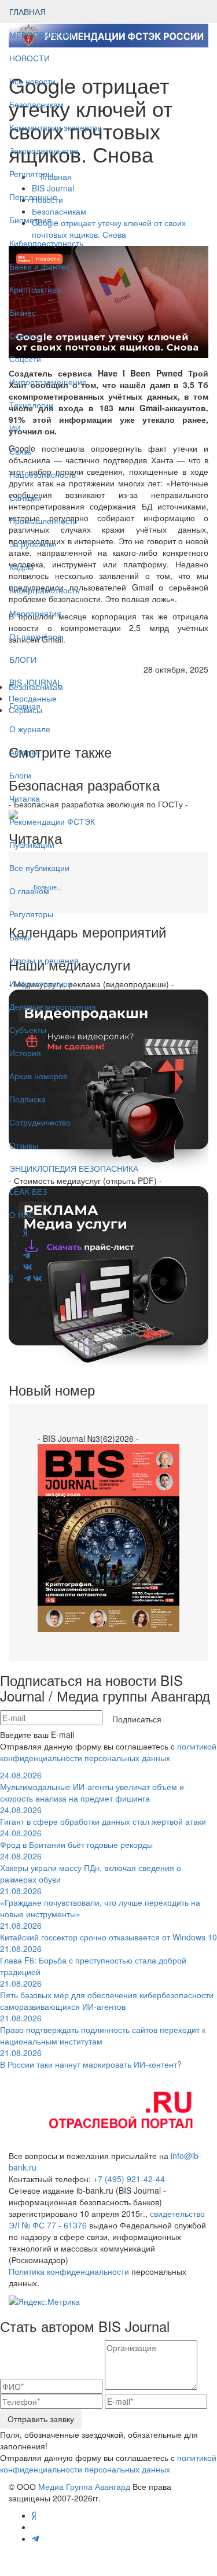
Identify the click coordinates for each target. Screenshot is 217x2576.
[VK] (38, 1278)
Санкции (25, 497)
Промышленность (43, 521)
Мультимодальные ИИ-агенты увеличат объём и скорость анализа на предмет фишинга (92, 1787)
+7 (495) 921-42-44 (129, 2179)
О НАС (22, 1215)
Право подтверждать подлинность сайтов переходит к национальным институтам (103, 2029)
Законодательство (44, 150)
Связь (20, 451)
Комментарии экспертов (55, 127)
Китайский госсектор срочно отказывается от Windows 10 (108, 1931)
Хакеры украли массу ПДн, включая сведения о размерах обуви (91, 1868)
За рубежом (32, 544)
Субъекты (28, 1029)
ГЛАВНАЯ (27, 12)
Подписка (27, 1099)
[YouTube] (18, 1278)
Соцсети (25, 359)
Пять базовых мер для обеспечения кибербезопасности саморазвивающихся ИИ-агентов (107, 1995)
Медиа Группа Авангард (84, 2486)
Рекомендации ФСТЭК (52, 821)
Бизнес (23, 312)
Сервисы (26, 335)
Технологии (31, 405)
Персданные (33, 197)
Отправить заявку (41, 2419)
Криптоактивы (36, 289)
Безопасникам (36, 104)
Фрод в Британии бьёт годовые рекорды (76, 1839)
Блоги (20, 775)
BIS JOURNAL (36, 682)
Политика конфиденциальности (69, 2271)
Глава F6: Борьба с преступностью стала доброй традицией (93, 1960)
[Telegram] (27, 1278)
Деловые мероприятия (53, 1006)
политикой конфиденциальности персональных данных (108, 1752)
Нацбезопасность (43, 474)
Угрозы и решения (44, 960)
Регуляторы (31, 174)
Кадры (21, 567)
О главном (29, 891)
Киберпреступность (46, 243)
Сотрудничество (40, 1122)
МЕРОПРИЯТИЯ (41, 35)
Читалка (25, 798)
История (25, 1053)
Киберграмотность (44, 590)
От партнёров (35, 636)
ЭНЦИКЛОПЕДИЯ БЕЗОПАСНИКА (74, 1168)
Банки (21, 937)
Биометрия (30, 220)
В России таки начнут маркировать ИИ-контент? (91, 2058)
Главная (25, 706)
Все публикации (39, 868)
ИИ (15, 428)
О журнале (30, 729)
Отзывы (24, 1145)
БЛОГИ (23, 659)
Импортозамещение (48, 382)
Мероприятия (35, 613)
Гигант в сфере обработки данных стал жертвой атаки (103, 1815)
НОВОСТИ (31, 58)
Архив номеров (38, 1076)
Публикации (33, 844)
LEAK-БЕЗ (28, 1191)
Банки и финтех (39, 266)
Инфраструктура (41, 983)
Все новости (32, 81)
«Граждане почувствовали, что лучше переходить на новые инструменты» (100, 1902)
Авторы (23, 752)
